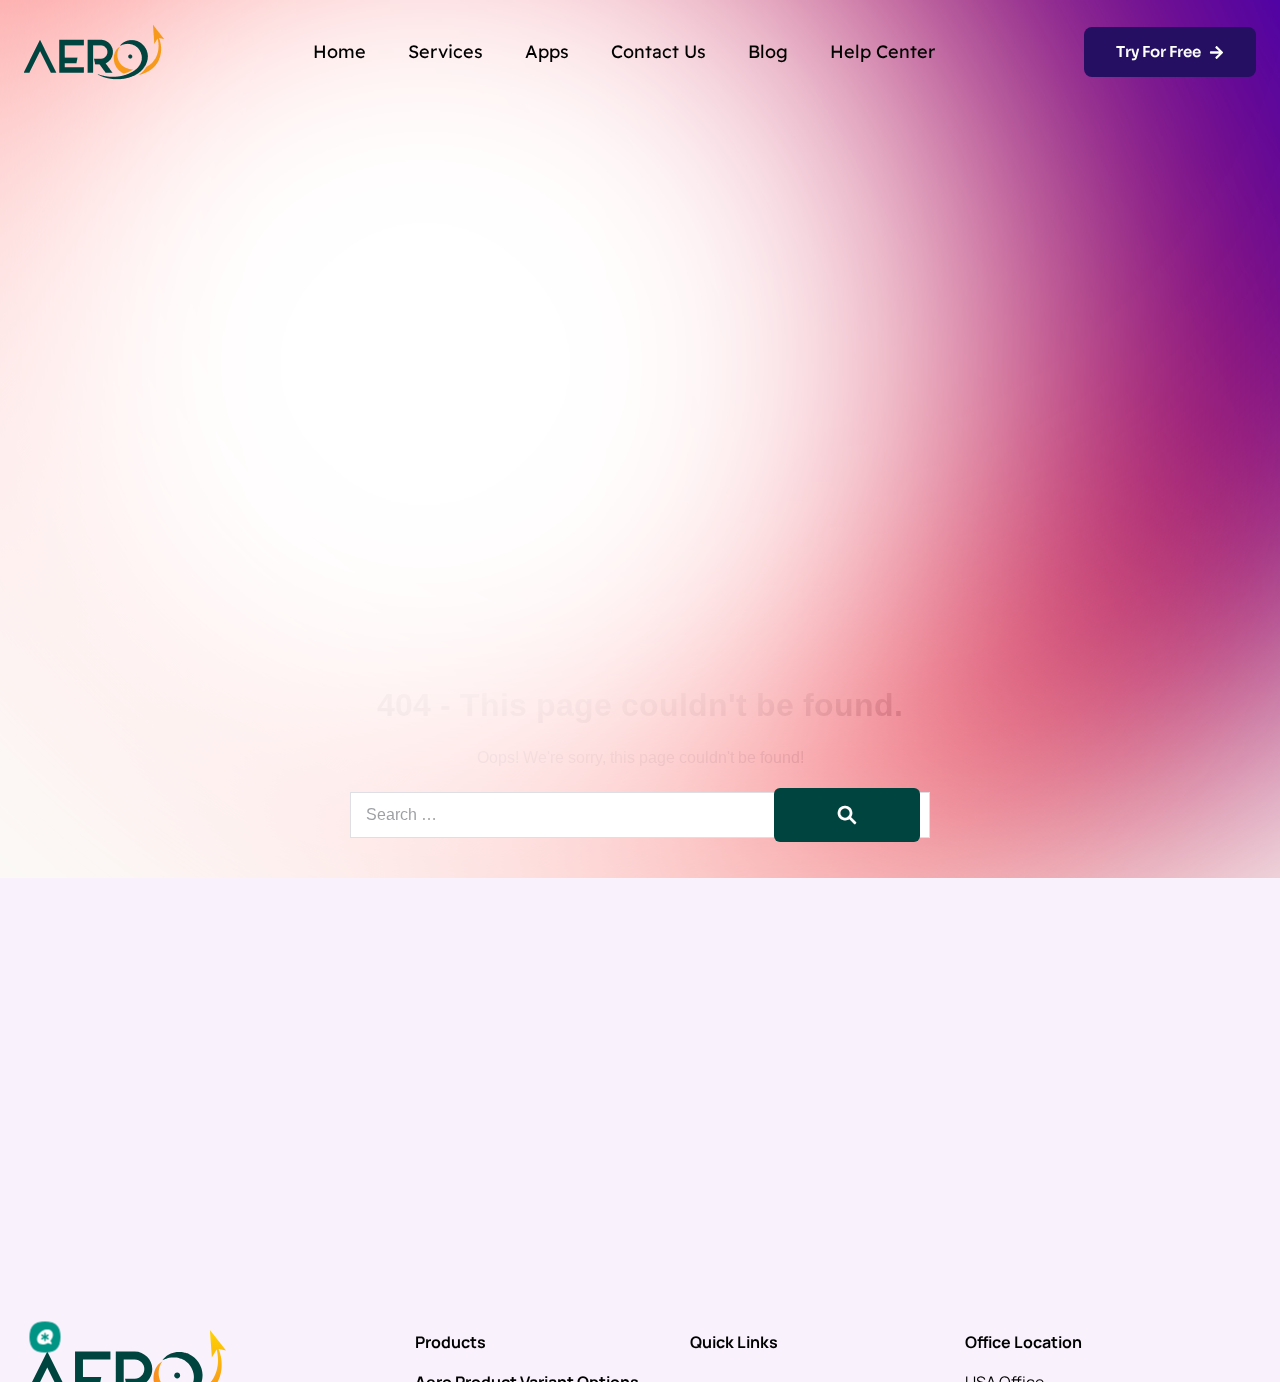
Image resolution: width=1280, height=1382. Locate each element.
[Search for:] (640, 814)
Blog (768, 51)
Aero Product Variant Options (527, 1035)
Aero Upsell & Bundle (495, 1071)
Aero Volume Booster (496, 1107)
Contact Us (658, 51)
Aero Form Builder (482, 1143)
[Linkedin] (1244, 1351)
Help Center (882, 51)
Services (445, 51)
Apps (547, 51)
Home (339, 51)
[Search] (847, 815)
